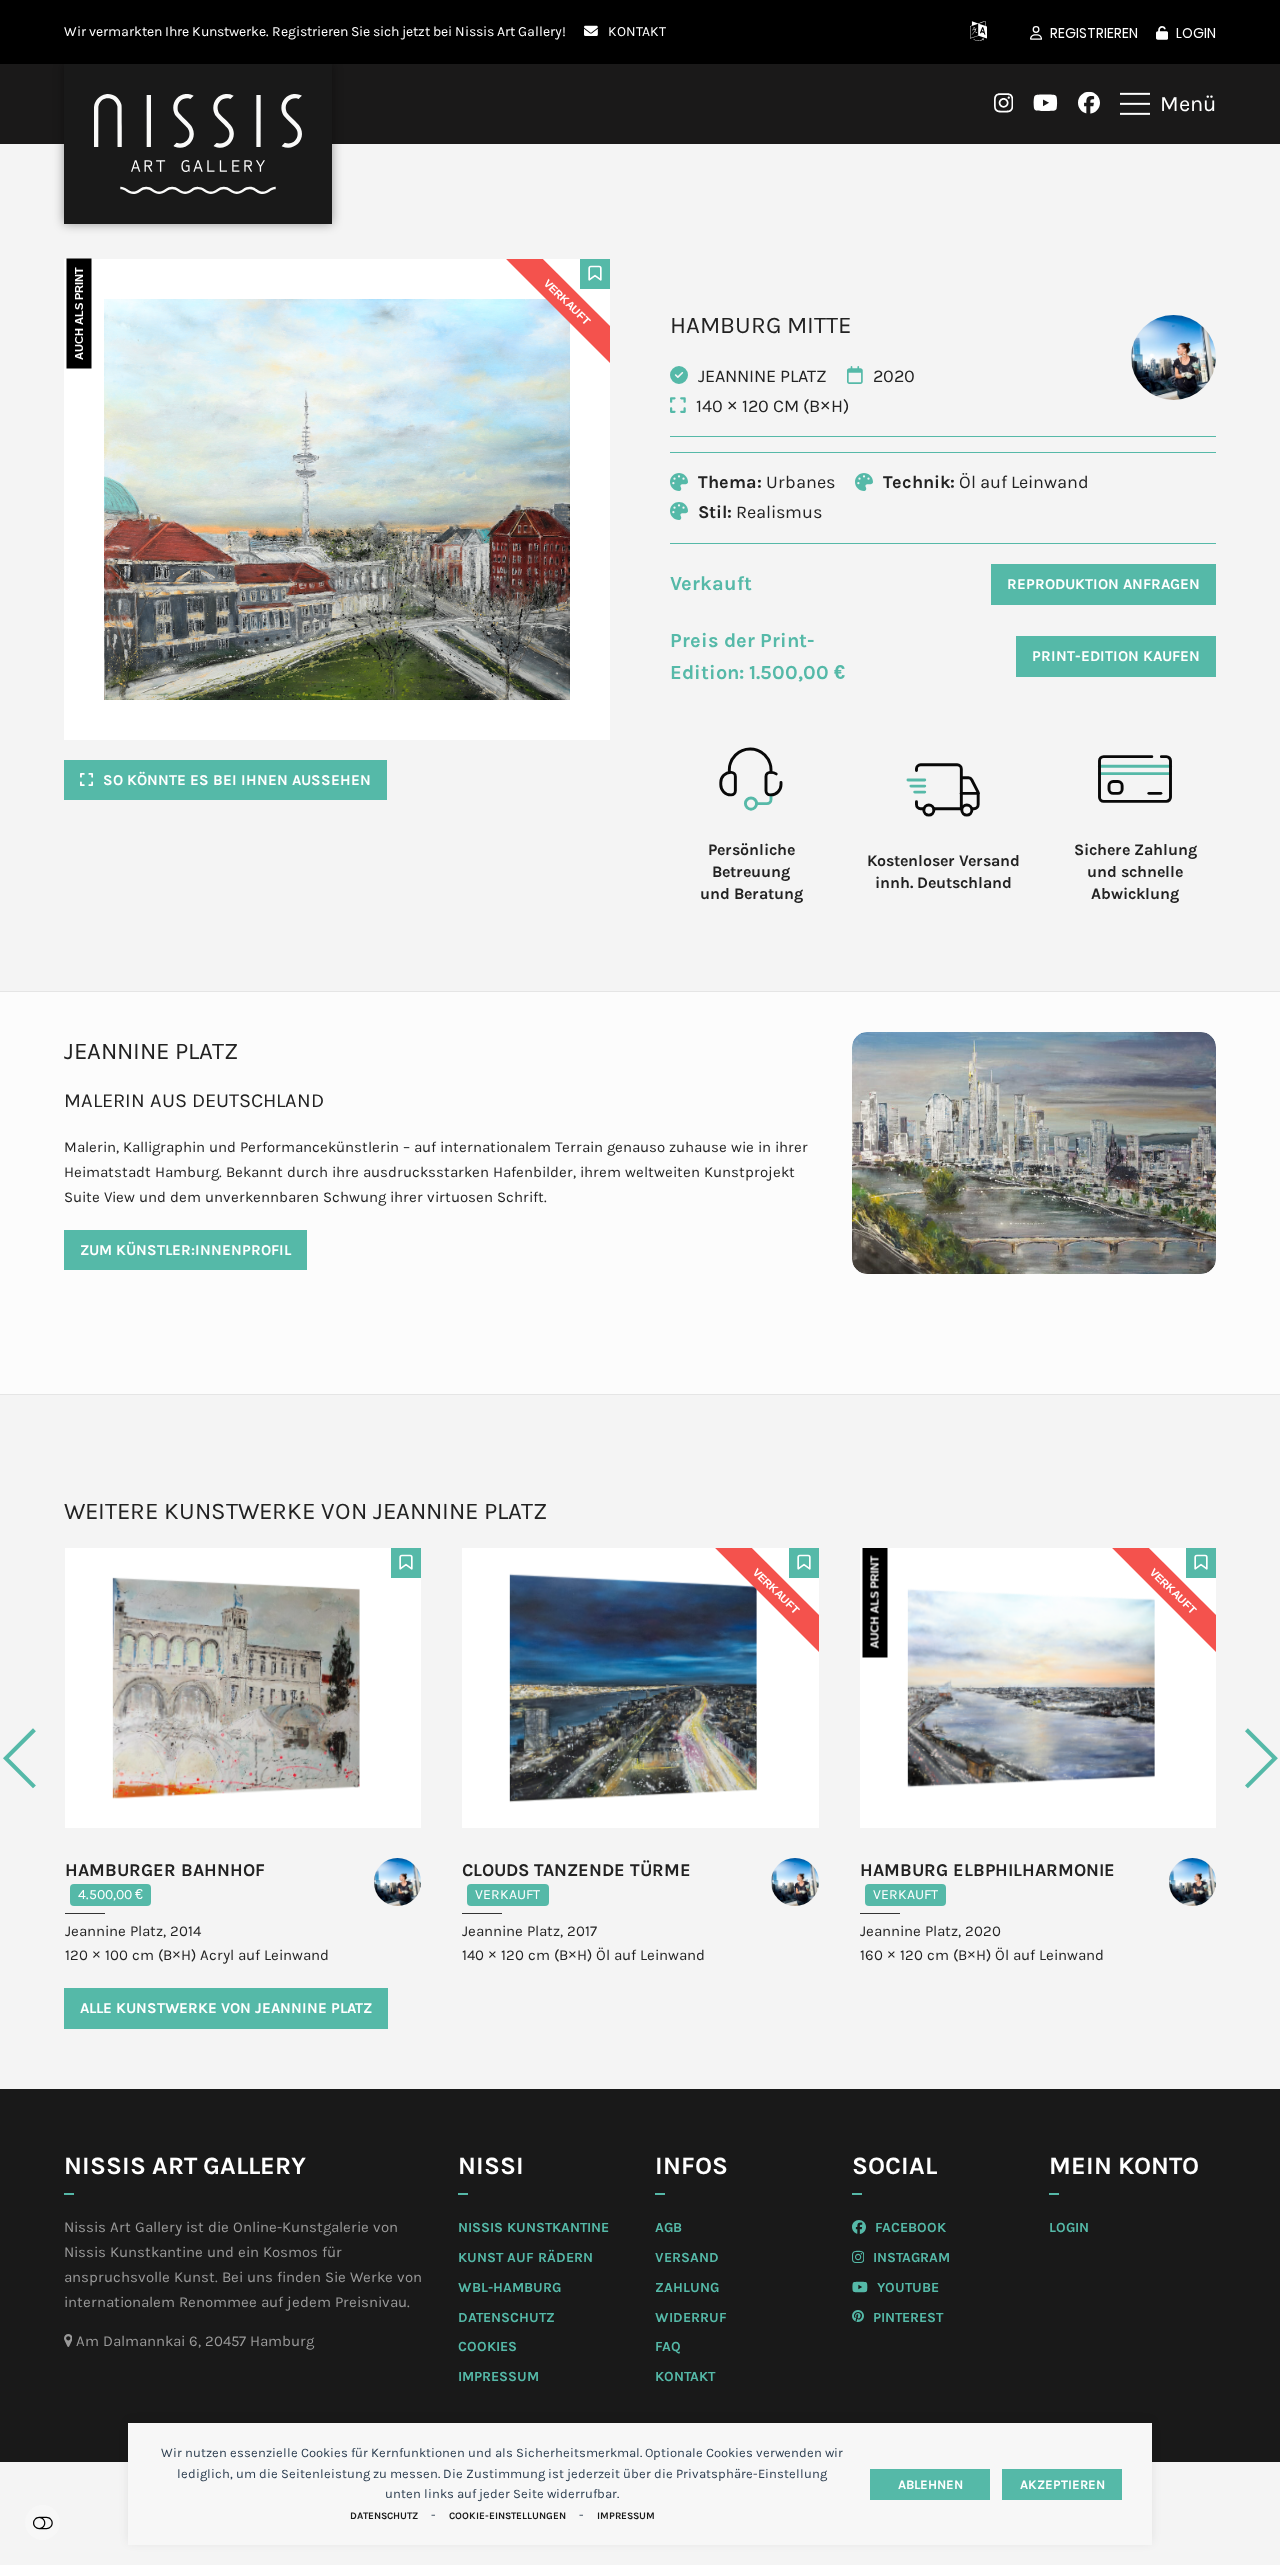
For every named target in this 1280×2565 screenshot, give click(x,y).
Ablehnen (930, 2484)
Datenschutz (384, 2516)
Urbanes (800, 482)
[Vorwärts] (1181, 1758)
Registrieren (1094, 33)
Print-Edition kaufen (1116, 656)
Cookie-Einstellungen (507, 2516)
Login (1196, 33)
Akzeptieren (1062, 2484)
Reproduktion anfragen (1103, 584)
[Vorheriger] (99, 1758)
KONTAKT (637, 31)
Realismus (779, 512)
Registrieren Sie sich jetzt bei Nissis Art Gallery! (419, 31)
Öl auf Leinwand (1024, 482)
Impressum (626, 2516)
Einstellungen (42, 2522)
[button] (1168, 104)
